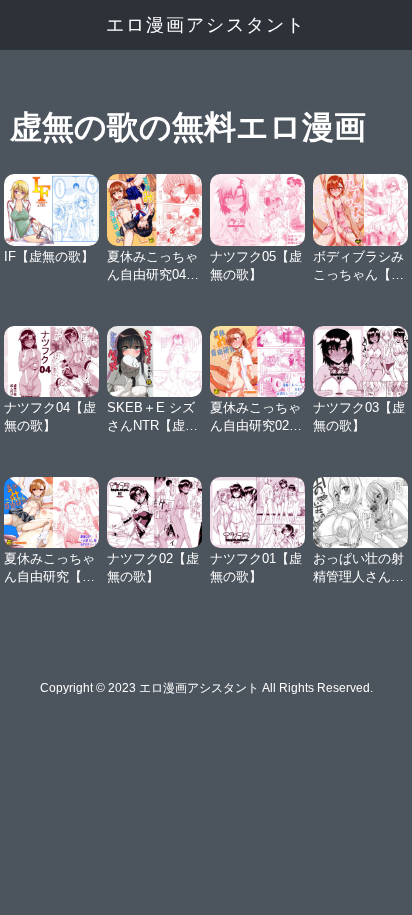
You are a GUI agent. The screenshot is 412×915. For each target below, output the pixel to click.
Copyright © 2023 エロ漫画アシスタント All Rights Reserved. (206, 688)
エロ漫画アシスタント (206, 25)
